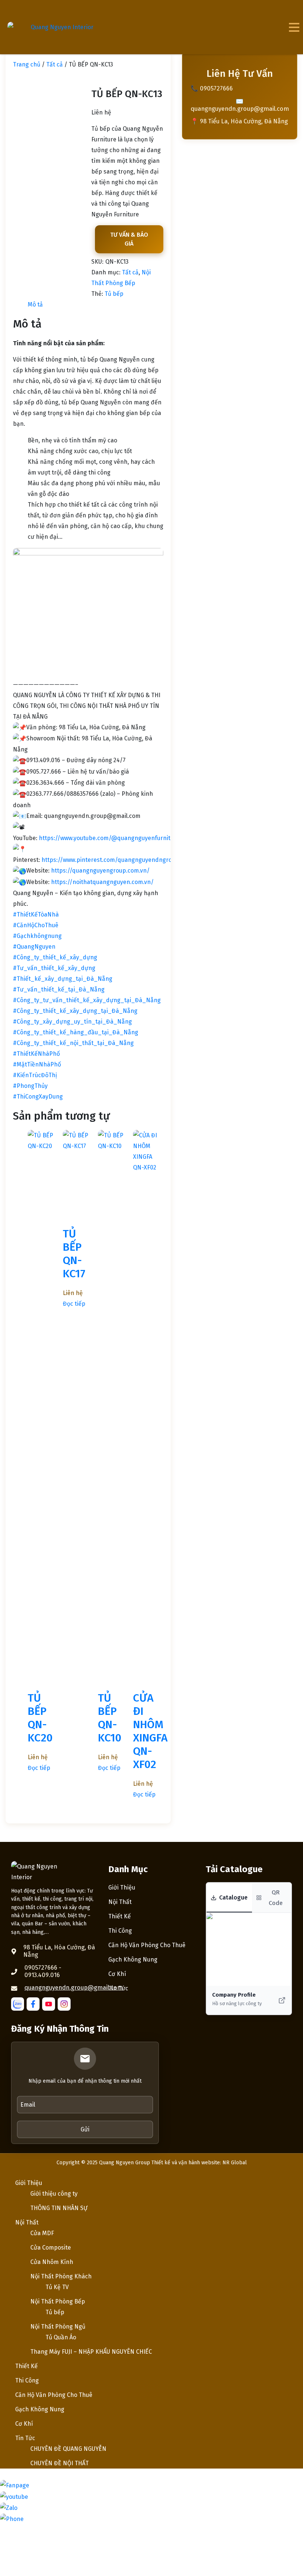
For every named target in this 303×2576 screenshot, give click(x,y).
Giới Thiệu (122, 1888)
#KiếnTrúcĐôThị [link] (35, 1075)
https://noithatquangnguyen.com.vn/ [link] (102, 882)
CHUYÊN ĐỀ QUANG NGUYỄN (68, 2449)
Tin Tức (118, 1988)
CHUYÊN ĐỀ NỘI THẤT (59, 2463)
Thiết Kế (120, 1916)
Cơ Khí (117, 1974)
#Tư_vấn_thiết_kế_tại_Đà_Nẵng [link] (59, 989)
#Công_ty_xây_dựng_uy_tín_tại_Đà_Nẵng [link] (72, 1022)
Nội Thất (120, 1902)
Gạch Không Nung (133, 1960)
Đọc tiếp (39, 1768)
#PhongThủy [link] (30, 1086)
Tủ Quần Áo (61, 2337)
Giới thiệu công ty (54, 2194)
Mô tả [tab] (35, 304)
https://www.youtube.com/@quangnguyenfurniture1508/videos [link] (125, 838)
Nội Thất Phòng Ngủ (58, 2327)
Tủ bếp (114, 294)
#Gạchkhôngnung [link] (37, 936)
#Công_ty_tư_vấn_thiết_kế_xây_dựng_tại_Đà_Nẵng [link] (87, 1000)
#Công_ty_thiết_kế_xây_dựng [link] (55, 957)
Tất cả (55, 64)
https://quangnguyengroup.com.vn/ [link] (100, 871)
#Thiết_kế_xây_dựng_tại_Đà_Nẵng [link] (63, 979)
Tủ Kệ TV (57, 2287)
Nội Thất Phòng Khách (61, 2276)
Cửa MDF (42, 2233)
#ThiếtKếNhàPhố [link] (36, 1054)
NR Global (235, 2163)
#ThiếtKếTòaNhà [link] (36, 914)
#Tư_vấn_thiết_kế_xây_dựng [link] (54, 968)
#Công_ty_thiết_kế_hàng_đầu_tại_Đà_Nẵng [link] (76, 1032)
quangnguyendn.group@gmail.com (74, 1988)
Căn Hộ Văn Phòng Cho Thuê (147, 1945)
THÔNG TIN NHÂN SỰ (59, 2208)
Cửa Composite (51, 2248)
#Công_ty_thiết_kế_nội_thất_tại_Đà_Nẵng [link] (73, 1043)
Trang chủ (27, 64)
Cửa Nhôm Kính (52, 2262)
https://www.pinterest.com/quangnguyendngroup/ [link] (112, 860)
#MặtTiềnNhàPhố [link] (37, 1064)
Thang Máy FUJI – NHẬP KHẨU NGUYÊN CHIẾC (91, 2352)
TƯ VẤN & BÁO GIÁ (129, 239)
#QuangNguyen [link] (34, 947)
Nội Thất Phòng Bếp (58, 2301)
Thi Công (120, 1931)
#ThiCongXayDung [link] (38, 1097)
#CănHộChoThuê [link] (36, 925)
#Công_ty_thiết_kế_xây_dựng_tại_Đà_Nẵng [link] (75, 1011)
